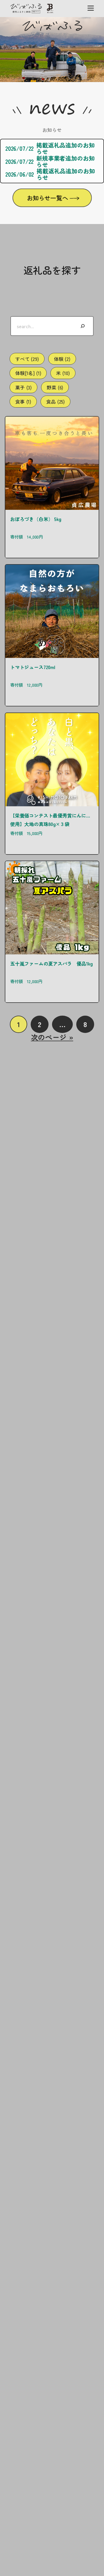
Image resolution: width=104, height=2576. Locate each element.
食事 (23, 401)
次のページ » (52, 1037)
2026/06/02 (20, 174)
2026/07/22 (19, 148)
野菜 (55, 387)
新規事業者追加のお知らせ (65, 161)
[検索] (83, 326)
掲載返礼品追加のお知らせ (65, 148)
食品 (55, 401)
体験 (62, 359)
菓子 (23, 387)
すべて (27, 359)
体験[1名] (28, 373)
